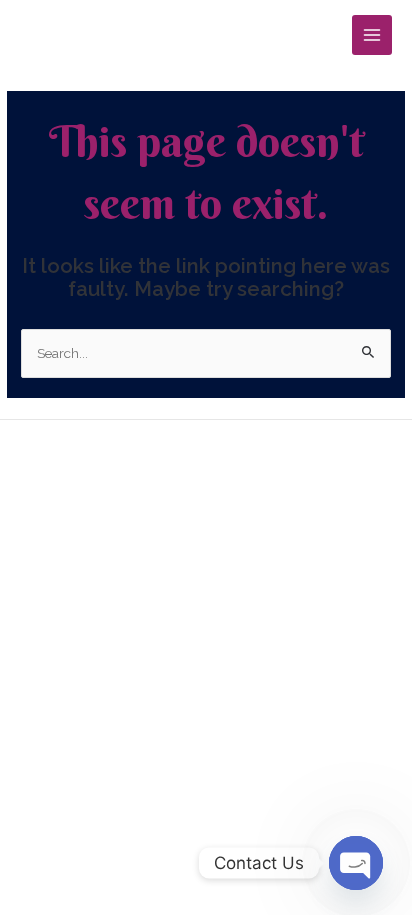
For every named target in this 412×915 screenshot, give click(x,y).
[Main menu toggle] (372, 35)
